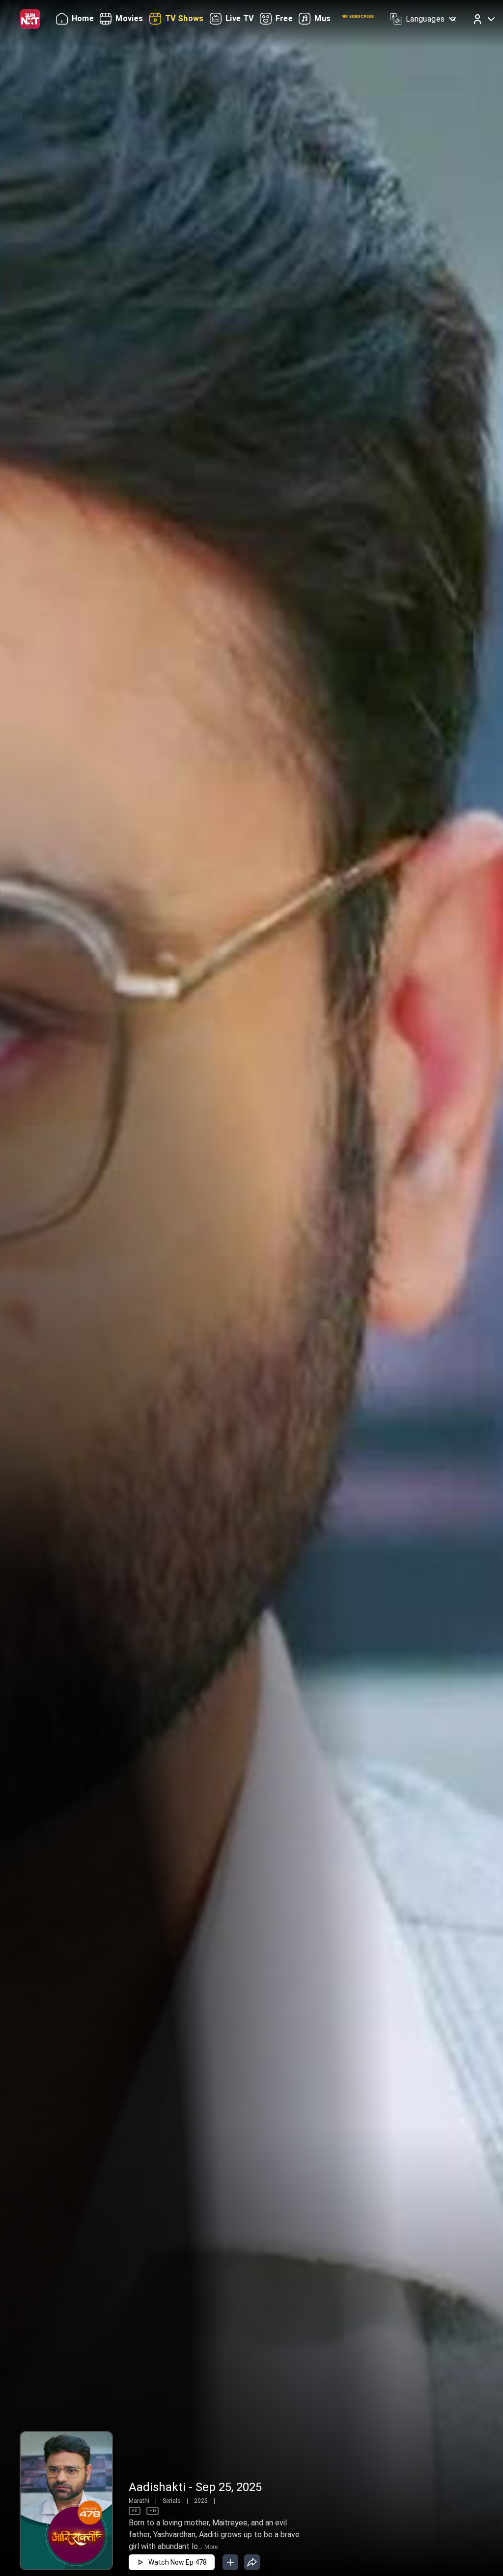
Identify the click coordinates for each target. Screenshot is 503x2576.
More (211, 2547)
